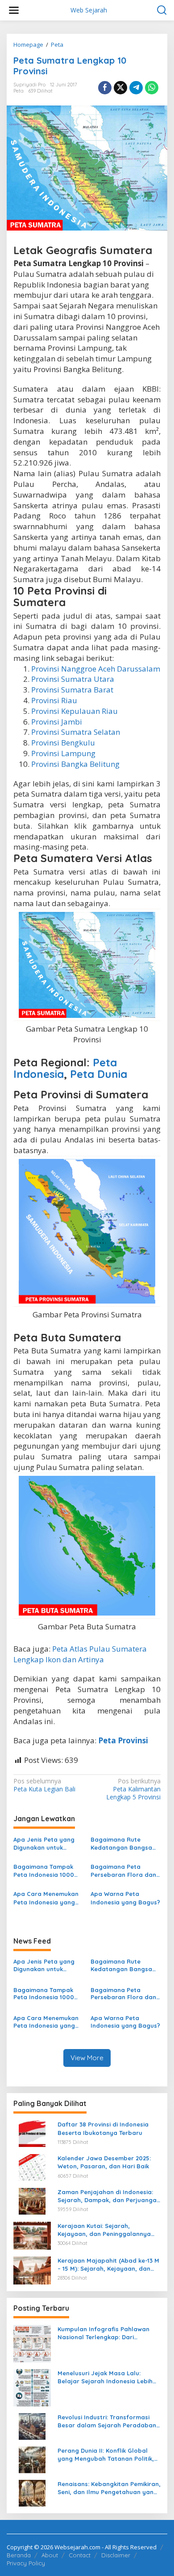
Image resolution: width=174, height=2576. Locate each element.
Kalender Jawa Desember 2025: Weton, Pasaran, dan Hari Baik (104, 2162)
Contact (80, 2555)
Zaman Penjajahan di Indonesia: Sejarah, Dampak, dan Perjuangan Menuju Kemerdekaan (109, 2196)
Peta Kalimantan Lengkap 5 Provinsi (133, 1789)
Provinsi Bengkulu (63, 743)
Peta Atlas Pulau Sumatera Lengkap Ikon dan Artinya (80, 1654)
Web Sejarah (89, 10)
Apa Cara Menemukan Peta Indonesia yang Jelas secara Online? (46, 1898)
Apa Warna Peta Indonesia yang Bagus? (125, 1898)
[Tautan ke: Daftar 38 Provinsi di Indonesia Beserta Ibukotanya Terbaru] (32, 2133)
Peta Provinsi (123, 1740)
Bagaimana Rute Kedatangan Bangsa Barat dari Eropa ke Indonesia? (121, 1844)
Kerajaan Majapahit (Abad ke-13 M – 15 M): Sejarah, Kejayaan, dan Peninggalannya (108, 2265)
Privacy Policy (26, 2563)
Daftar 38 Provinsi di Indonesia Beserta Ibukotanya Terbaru (103, 2128)
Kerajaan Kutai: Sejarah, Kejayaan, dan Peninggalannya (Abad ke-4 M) (104, 2230)
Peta (19, 91)
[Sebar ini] (105, 88)
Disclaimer (116, 2555)
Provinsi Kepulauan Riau (75, 711)
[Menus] (14, 10)
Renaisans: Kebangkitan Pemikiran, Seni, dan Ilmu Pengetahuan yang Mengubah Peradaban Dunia (109, 2488)
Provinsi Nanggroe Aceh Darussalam (96, 669)
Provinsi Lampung (63, 753)
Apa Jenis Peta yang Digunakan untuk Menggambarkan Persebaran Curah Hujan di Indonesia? (44, 1844)
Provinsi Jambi (57, 722)
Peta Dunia (99, 1074)
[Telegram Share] (136, 88)
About (50, 2555)
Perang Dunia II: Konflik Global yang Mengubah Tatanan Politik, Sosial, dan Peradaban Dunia (106, 2455)
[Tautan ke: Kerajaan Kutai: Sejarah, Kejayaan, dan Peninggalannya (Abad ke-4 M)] (32, 2235)
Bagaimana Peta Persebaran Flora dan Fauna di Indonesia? (123, 1871)
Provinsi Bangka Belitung (75, 764)
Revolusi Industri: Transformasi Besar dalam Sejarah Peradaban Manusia (107, 2421)
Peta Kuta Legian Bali (44, 1785)
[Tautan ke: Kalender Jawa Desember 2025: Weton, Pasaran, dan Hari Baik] (32, 2167)
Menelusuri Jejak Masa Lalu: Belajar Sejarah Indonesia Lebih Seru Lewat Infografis (105, 2377)
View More (87, 2058)
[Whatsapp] (152, 88)
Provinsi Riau (54, 700)
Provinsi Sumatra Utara (73, 679)
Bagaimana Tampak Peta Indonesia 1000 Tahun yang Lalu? (44, 1871)
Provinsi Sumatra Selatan (76, 732)
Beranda (19, 2555)
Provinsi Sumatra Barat (72, 690)
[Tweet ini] (120, 88)
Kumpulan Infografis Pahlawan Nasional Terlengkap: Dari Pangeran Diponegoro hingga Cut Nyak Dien (108, 2333)
